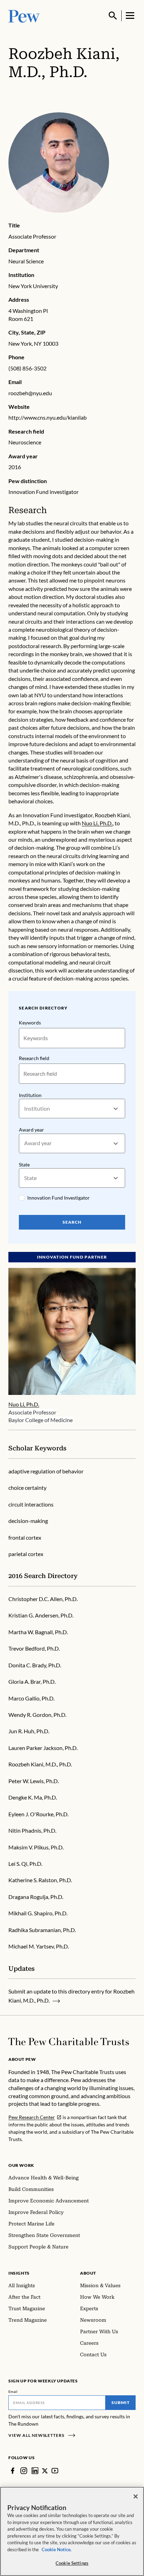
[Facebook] (13, 2471)
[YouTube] (55, 2471)
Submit (121, 2402)
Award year (31, 1130)
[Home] (69, 2042)
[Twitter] (45, 2471)
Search (72, 1222)
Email (13, 2391)
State (24, 1165)
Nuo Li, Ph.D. (97, 823)
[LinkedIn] (35, 2471)
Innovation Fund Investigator (59, 1198)
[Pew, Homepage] (24, 16)
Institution (30, 1095)
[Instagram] (24, 2471)
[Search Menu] (113, 16)
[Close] (136, 2496)
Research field (34, 1058)
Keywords (30, 1023)
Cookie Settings (72, 2563)
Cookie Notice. (57, 2549)
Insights (19, 2273)
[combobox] (25, 1109)
